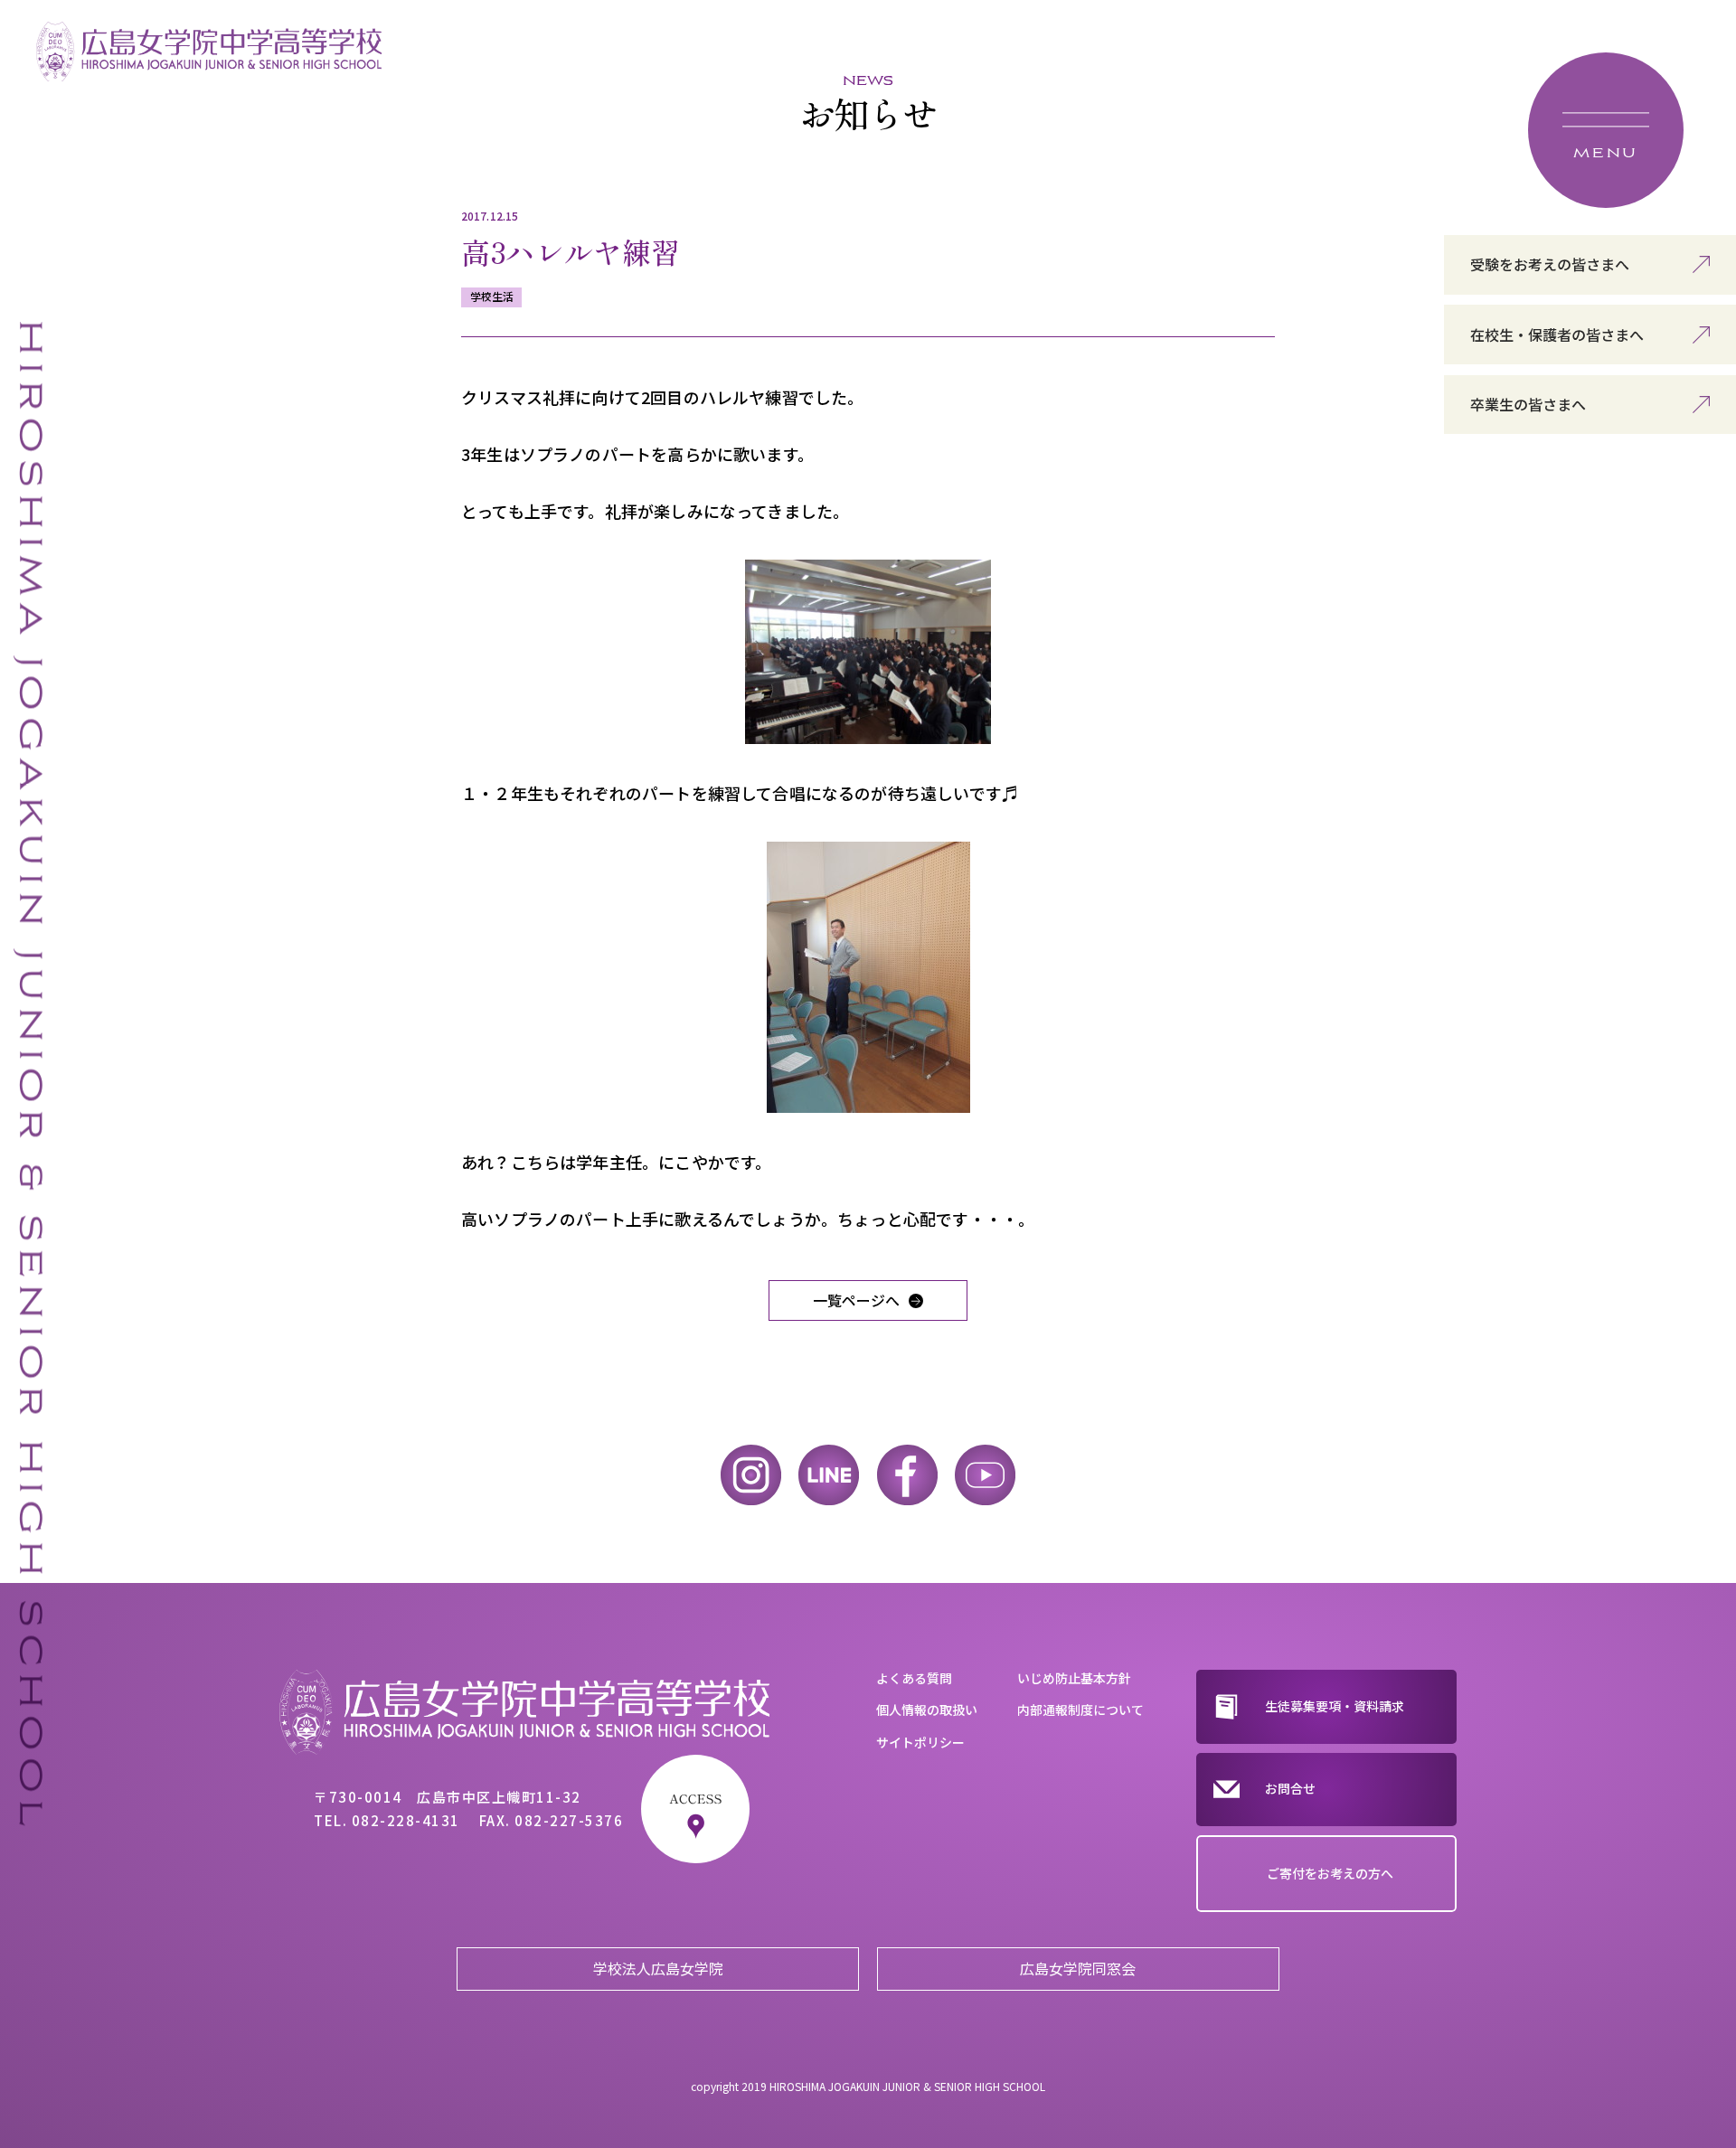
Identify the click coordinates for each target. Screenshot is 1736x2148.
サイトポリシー (920, 1742)
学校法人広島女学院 (658, 1968)
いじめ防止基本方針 (1074, 1678)
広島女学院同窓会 (1078, 1968)
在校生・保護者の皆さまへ (1557, 334)
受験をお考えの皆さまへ (1550, 264)
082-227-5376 (569, 1820)
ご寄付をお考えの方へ (1330, 1873)
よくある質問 (914, 1678)
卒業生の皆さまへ (1528, 404)
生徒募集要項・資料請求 (1335, 1706)
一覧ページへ (856, 1300)
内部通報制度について (1080, 1710)
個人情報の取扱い (927, 1710)
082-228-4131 (406, 1820)
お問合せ (1290, 1788)
